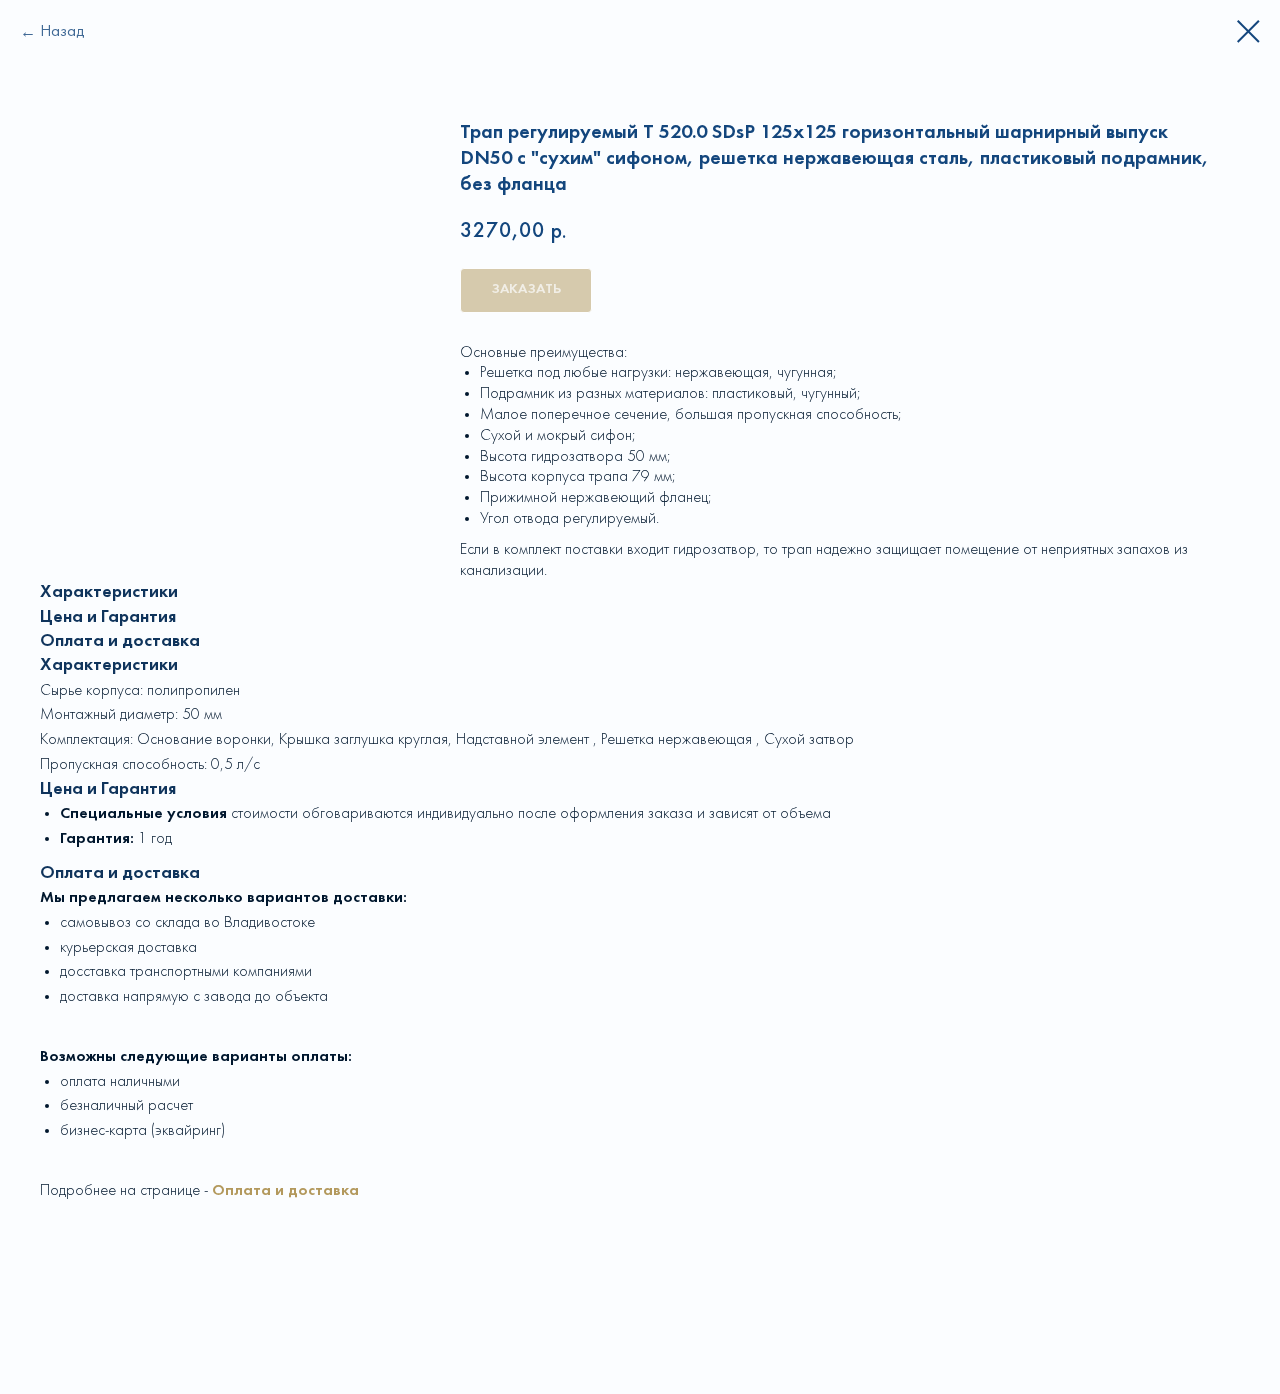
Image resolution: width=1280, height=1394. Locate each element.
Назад (62, 32)
